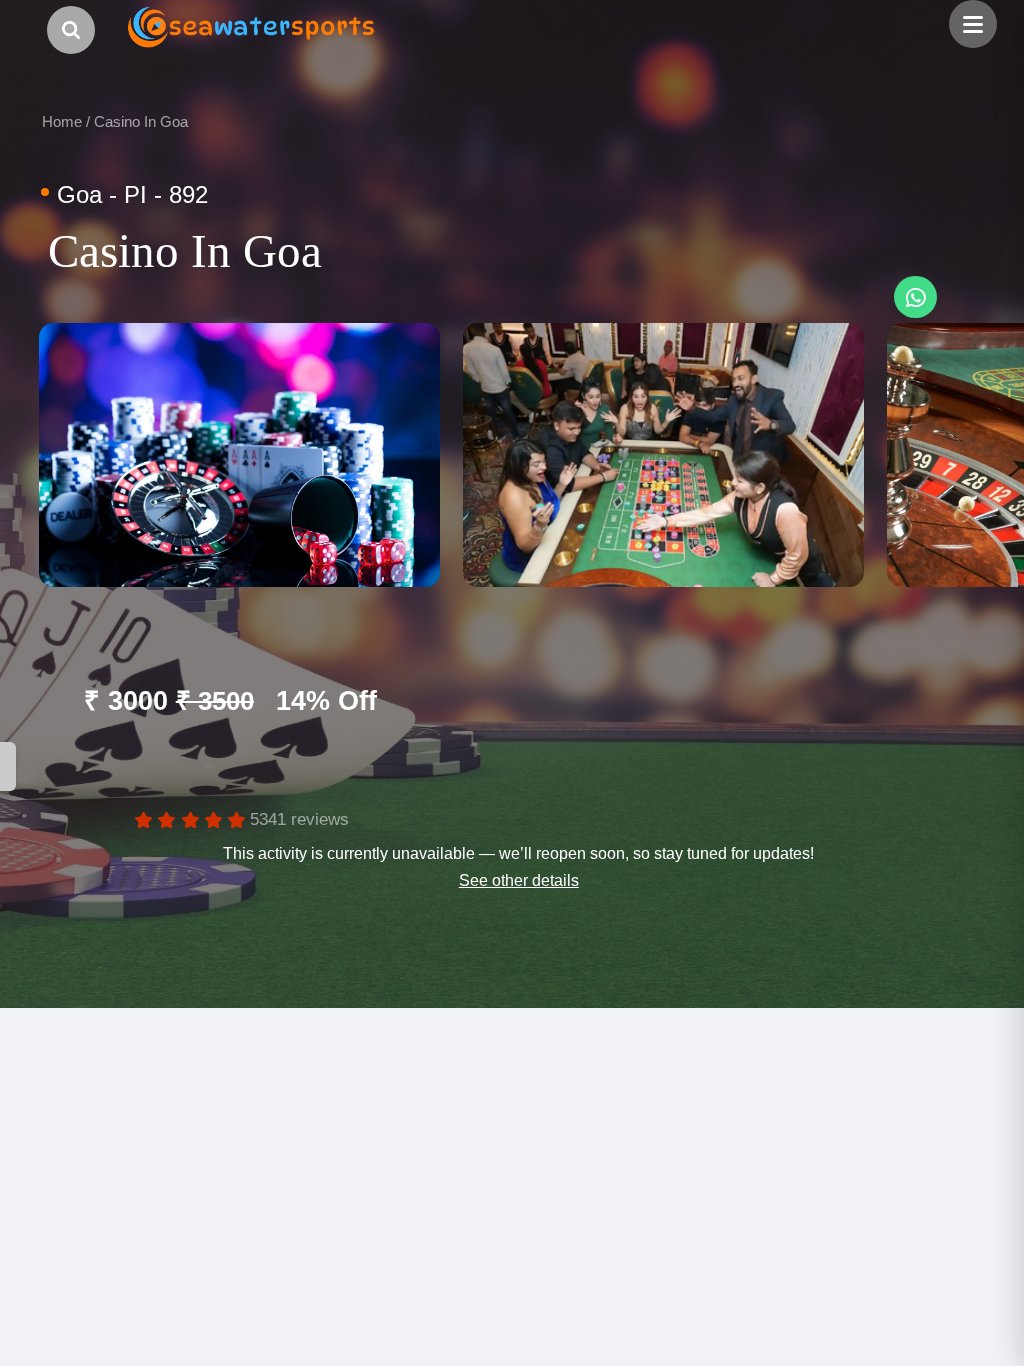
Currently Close (120, 766)
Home (62, 121)
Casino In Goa (141, 121)
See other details (519, 880)
